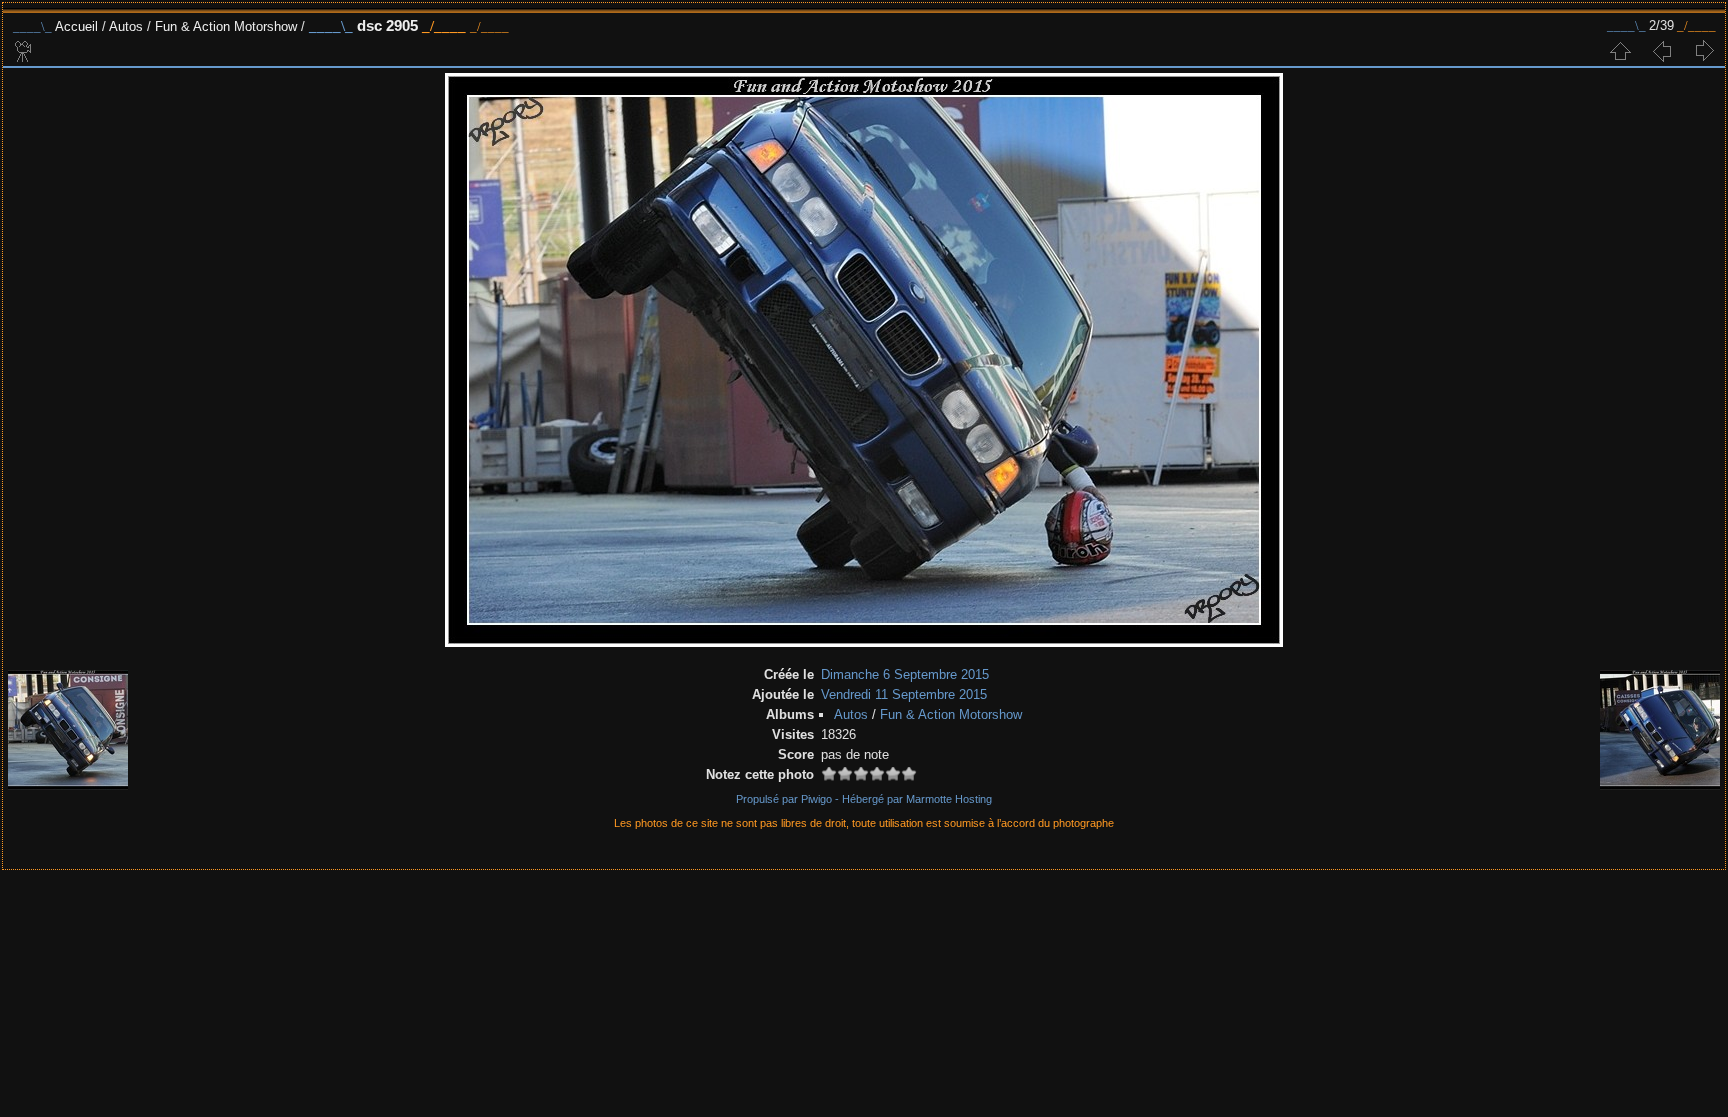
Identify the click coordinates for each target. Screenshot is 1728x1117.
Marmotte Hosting (949, 799)
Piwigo (816, 799)
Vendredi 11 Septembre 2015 (904, 694)
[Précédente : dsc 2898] (1662, 51)
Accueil (76, 26)
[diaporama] (24, 51)
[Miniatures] (1620, 51)
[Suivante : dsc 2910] (1704, 51)
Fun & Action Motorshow (226, 26)
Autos (126, 26)
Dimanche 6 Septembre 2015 (905, 674)
